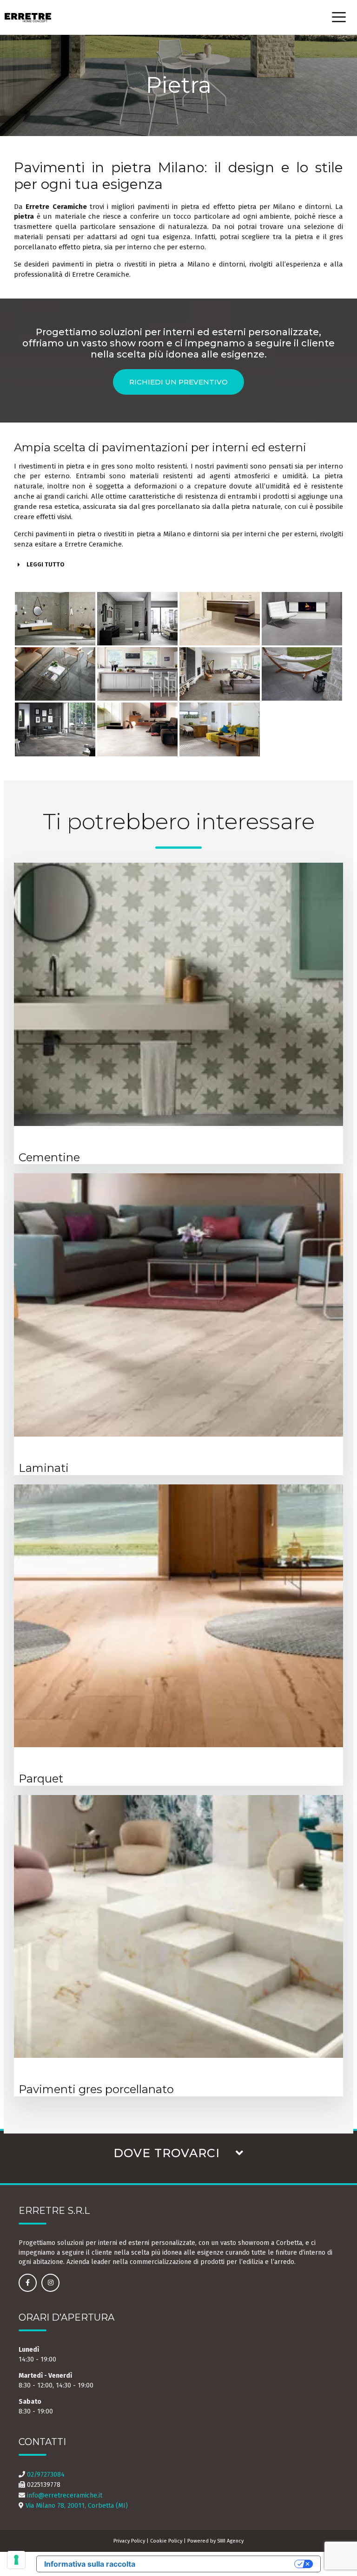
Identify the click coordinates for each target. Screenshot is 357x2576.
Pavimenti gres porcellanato (96, 2089)
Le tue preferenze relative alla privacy (219, 2564)
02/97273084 (46, 2475)
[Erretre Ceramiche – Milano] (28, 18)
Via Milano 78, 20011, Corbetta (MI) (77, 2506)
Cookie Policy (166, 2541)
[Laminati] (178, 1305)
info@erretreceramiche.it (65, 2495)
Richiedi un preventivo (178, 382)
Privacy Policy (129, 2541)
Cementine (49, 1157)
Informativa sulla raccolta (90, 2564)
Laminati (44, 1468)
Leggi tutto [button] (46, 564)
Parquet (41, 1779)
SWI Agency (230, 2541)
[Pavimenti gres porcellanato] (178, 1926)
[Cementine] (178, 994)
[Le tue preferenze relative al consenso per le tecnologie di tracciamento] (16, 2560)
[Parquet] (178, 1616)
